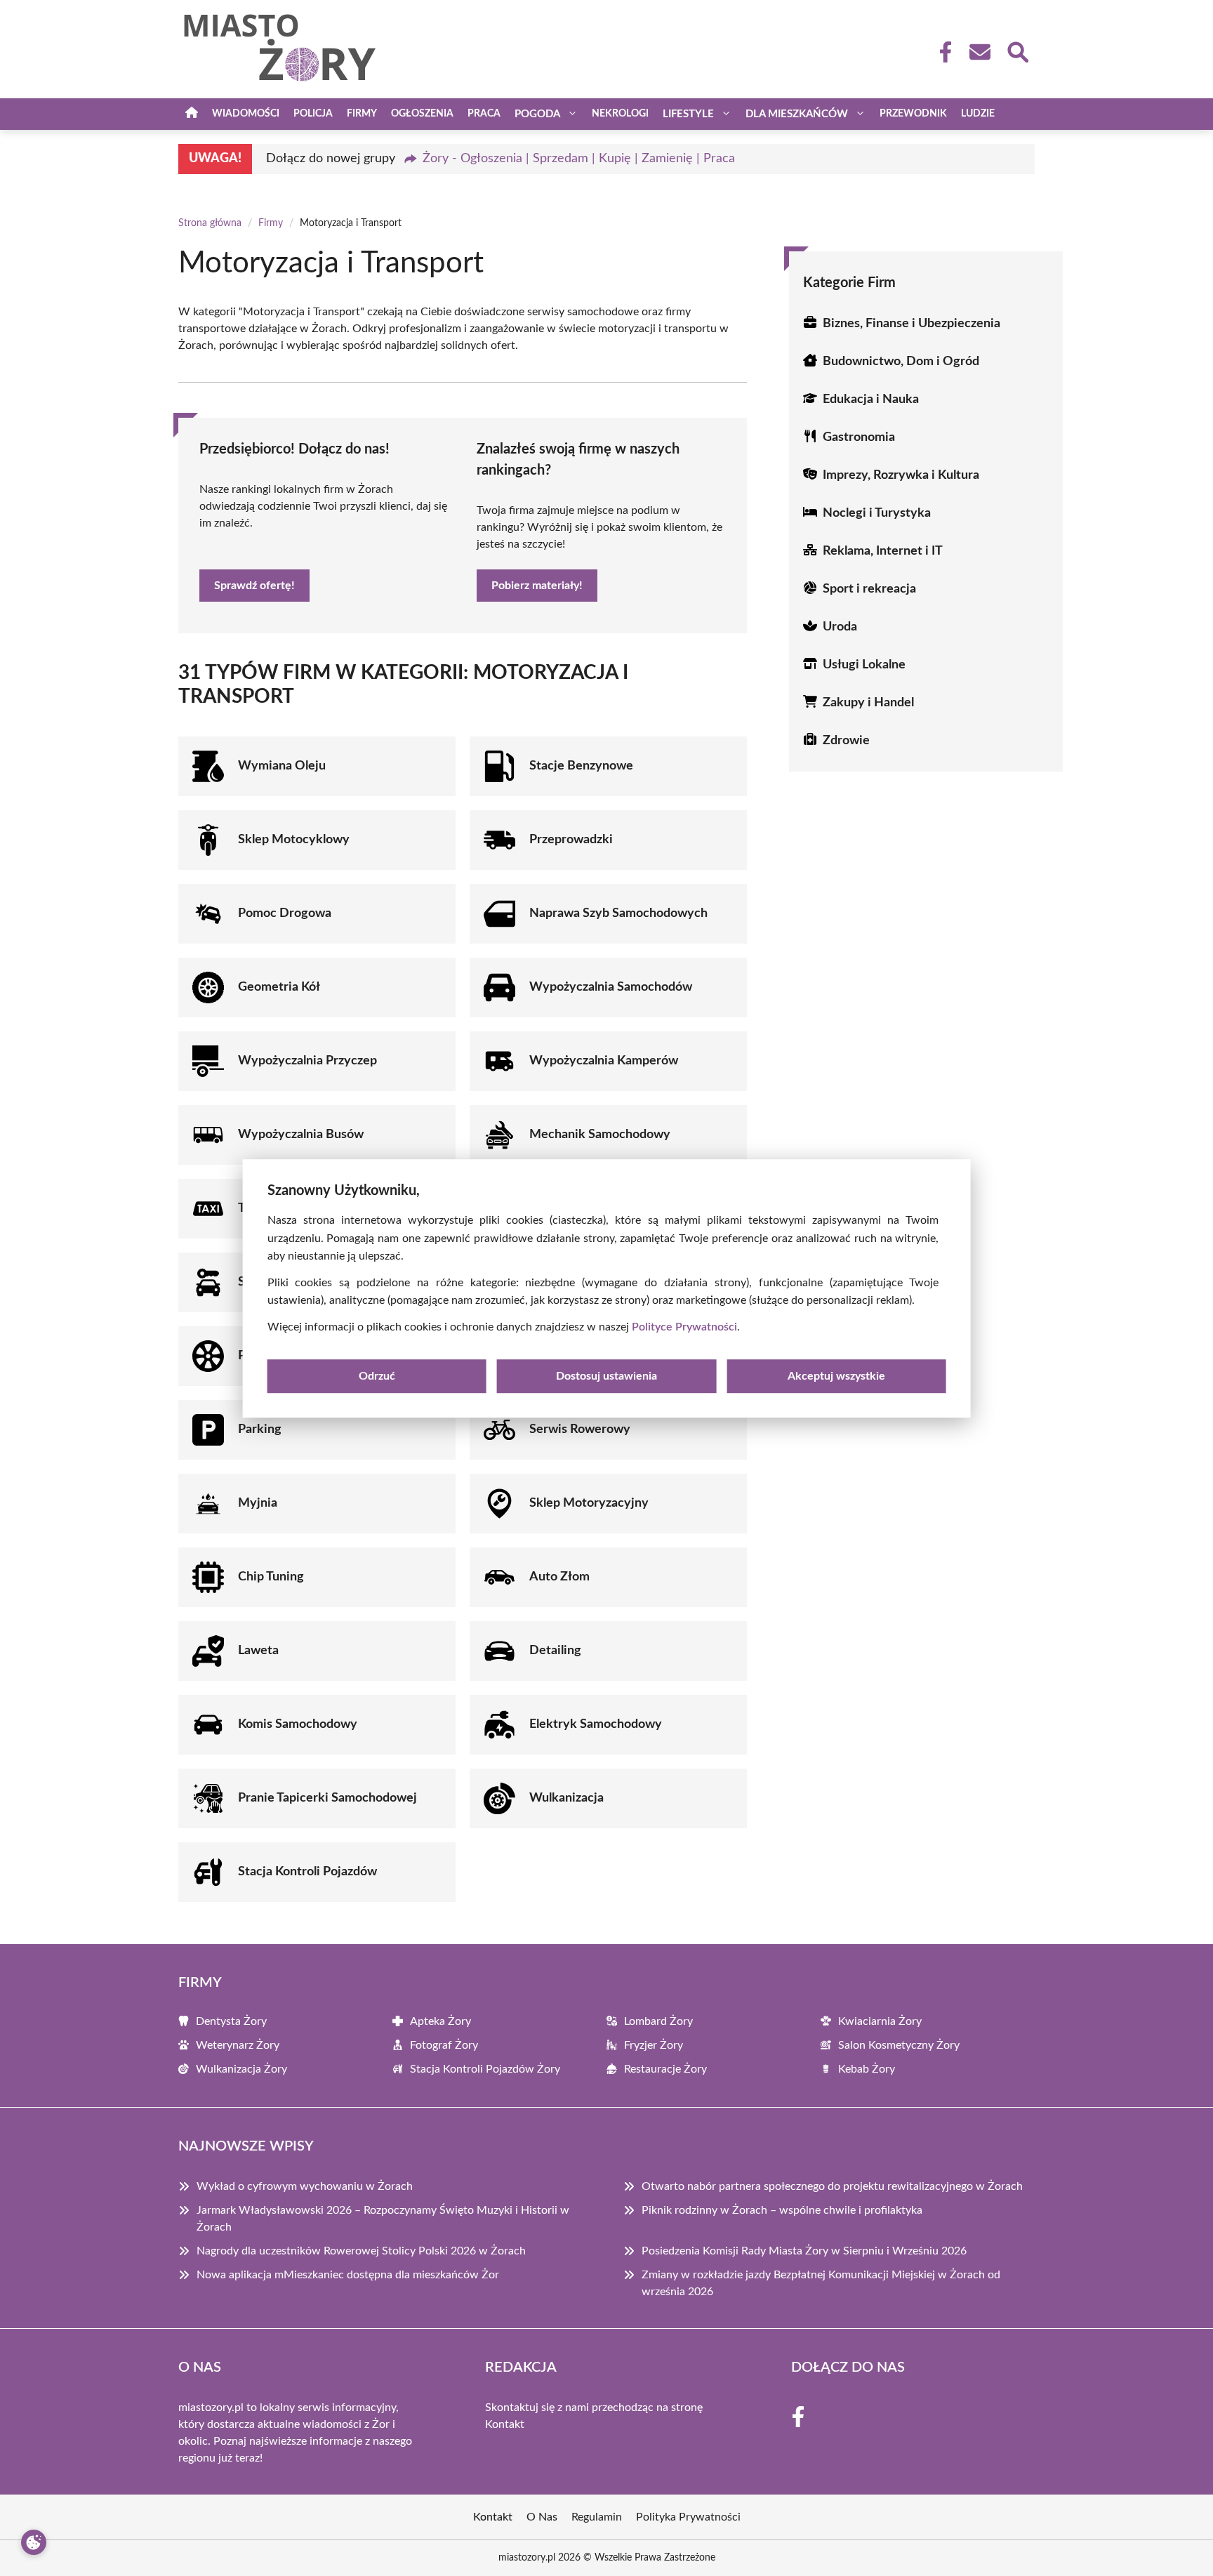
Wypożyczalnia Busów (301, 1135)
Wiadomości (246, 114)
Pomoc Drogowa (285, 913)
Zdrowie (846, 741)
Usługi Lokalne (864, 665)
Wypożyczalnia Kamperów (604, 1061)
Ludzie (978, 114)
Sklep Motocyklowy (294, 840)
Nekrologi (620, 114)
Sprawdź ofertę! (254, 586)
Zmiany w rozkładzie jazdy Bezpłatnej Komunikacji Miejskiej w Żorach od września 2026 (821, 2283)
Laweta (258, 1651)
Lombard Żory (658, 2021)
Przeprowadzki (571, 840)
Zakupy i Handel (868, 703)
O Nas (542, 2517)
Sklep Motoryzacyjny (589, 1503)
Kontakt (505, 2424)
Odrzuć (377, 1375)
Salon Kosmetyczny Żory (899, 2045)
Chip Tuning (271, 1577)
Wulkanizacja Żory (241, 2069)
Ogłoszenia (422, 114)
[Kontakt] (979, 52)
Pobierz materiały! (537, 586)
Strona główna (210, 223)
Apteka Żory (440, 2021)
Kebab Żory (867, 2069)
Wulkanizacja (566, 1798)
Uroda (840, 627)
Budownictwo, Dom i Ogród (901, 362)
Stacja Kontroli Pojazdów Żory (485, 2069)
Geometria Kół (279, 987)
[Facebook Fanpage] (941, 52)
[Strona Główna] (192, 114)
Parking (260, 1429)
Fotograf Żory (444, 2045)
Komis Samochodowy (298, 1724)
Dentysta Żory (231, 2021)
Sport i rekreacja (869, 589)
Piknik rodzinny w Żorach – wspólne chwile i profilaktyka (782, 2210)
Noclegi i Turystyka (877, 513)
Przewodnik (913, 114)
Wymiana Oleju (282, 766)
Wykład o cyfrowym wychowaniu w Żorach (305, 2186)
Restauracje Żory (665, 2069)
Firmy (362, 114)
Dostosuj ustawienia (606, 1375)
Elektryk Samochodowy (596, 1724)
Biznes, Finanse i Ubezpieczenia (912, 324)
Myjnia (258, 1503)
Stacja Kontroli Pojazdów (307, 1872)
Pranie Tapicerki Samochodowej (327, 1798)
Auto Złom (559, 1577)
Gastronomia (859, 437)
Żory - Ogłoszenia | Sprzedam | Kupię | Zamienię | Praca (579, 159)
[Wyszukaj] (1017, 51)
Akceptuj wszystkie (836, 1375)
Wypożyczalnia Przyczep (307, 1061)
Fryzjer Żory (654, 2045)
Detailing (555, 1651)
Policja (313, 114)
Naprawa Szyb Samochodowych (618, 913)
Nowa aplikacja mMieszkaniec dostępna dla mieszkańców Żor (348, 2275)
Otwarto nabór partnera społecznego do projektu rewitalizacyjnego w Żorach (832, 2186)
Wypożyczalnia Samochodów (611, 987)
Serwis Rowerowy (580, 1429)
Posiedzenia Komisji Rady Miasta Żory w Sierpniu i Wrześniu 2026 (804, 2251)
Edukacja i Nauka (871, 399)
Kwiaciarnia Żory (880, 2021)
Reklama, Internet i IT (883, 551)
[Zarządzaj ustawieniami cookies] (34, 2542)
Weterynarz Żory (238, 2045)
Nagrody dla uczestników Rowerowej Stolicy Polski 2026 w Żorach (361, 2251)
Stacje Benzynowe (581, 766)
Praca (484, 114)
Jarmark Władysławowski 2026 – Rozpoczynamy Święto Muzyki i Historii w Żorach (383, 2219)
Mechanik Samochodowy (600, 1135)
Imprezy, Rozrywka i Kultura (901, 475)
